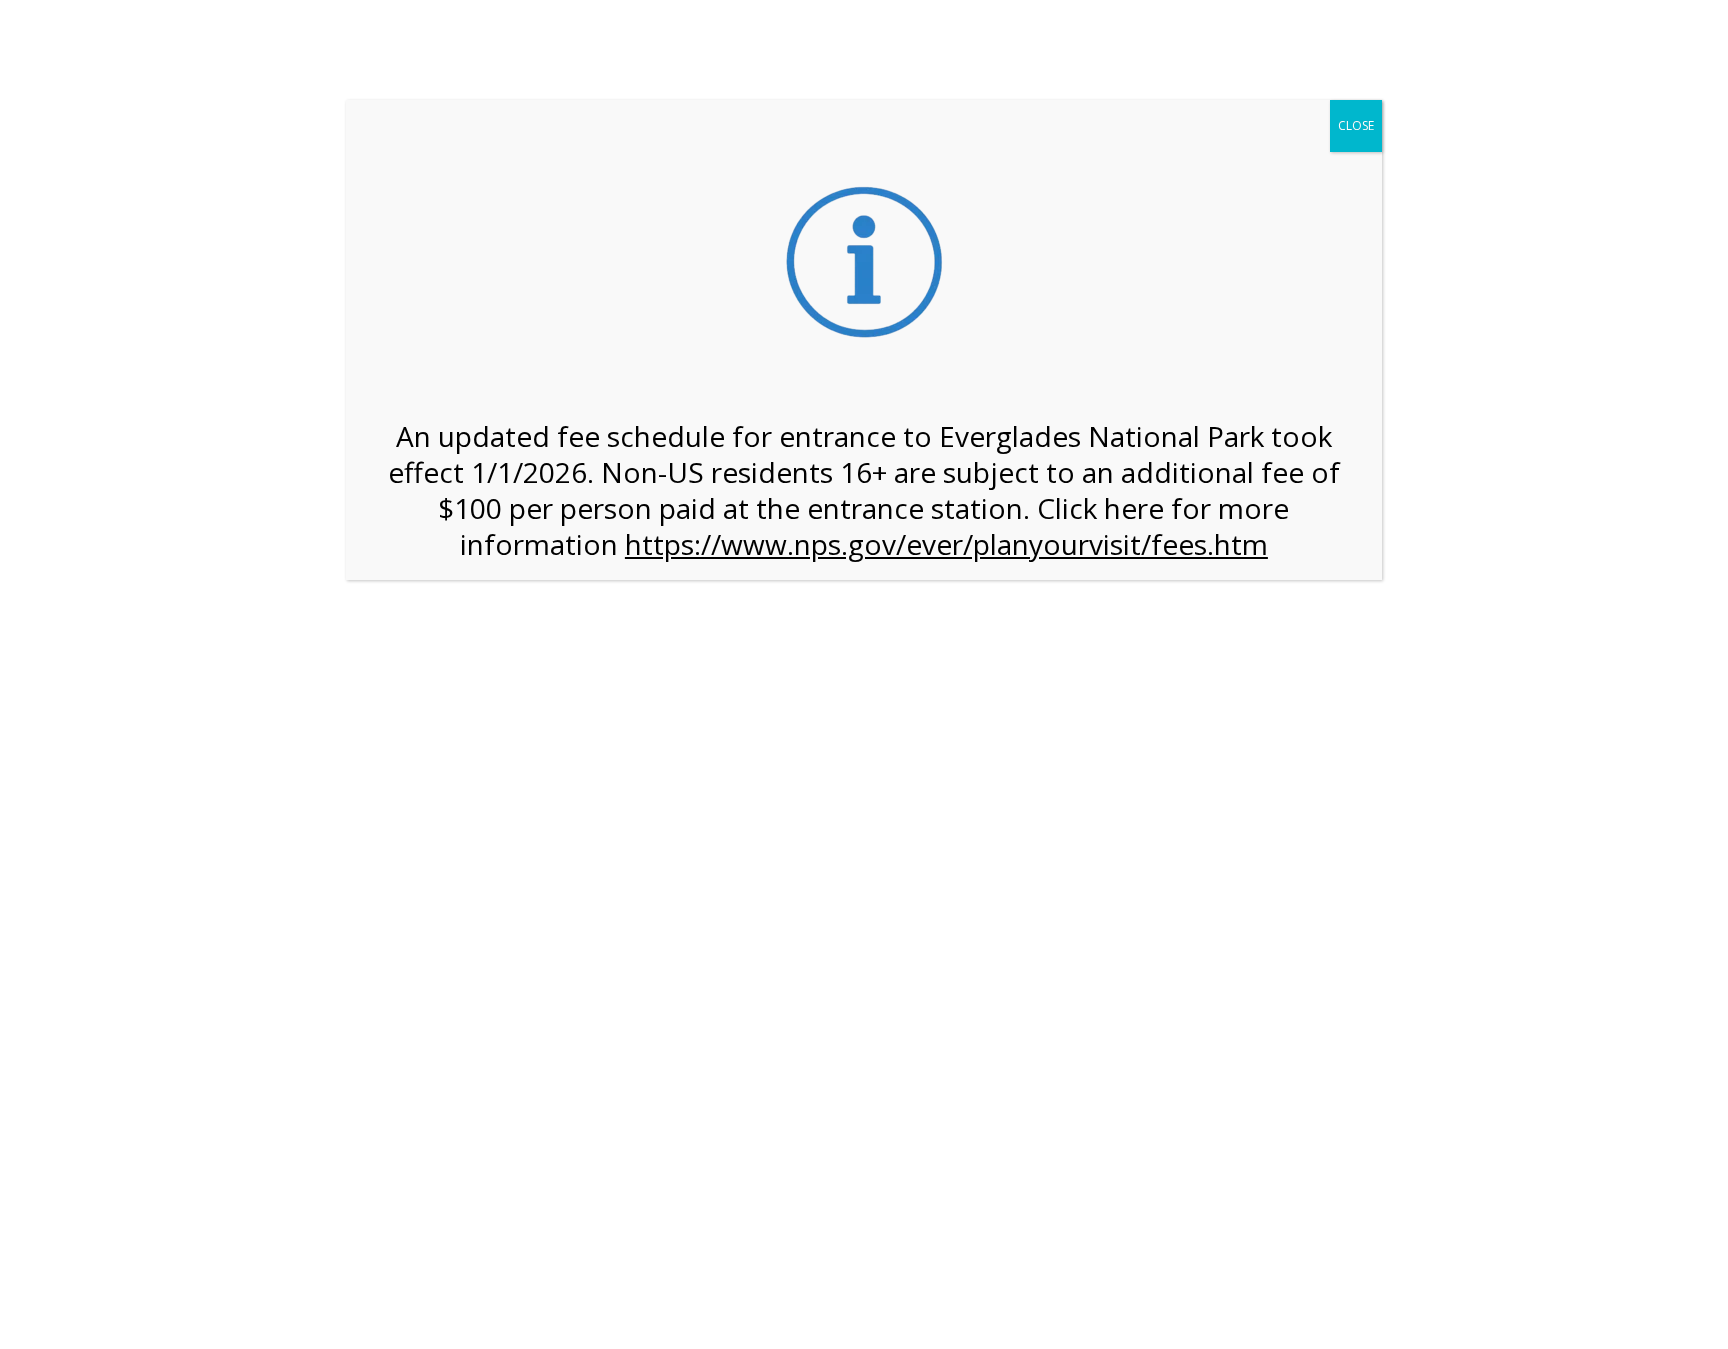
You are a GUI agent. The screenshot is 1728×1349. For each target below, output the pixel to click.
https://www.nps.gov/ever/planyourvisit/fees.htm (946, 544)
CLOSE (1356, 125)
